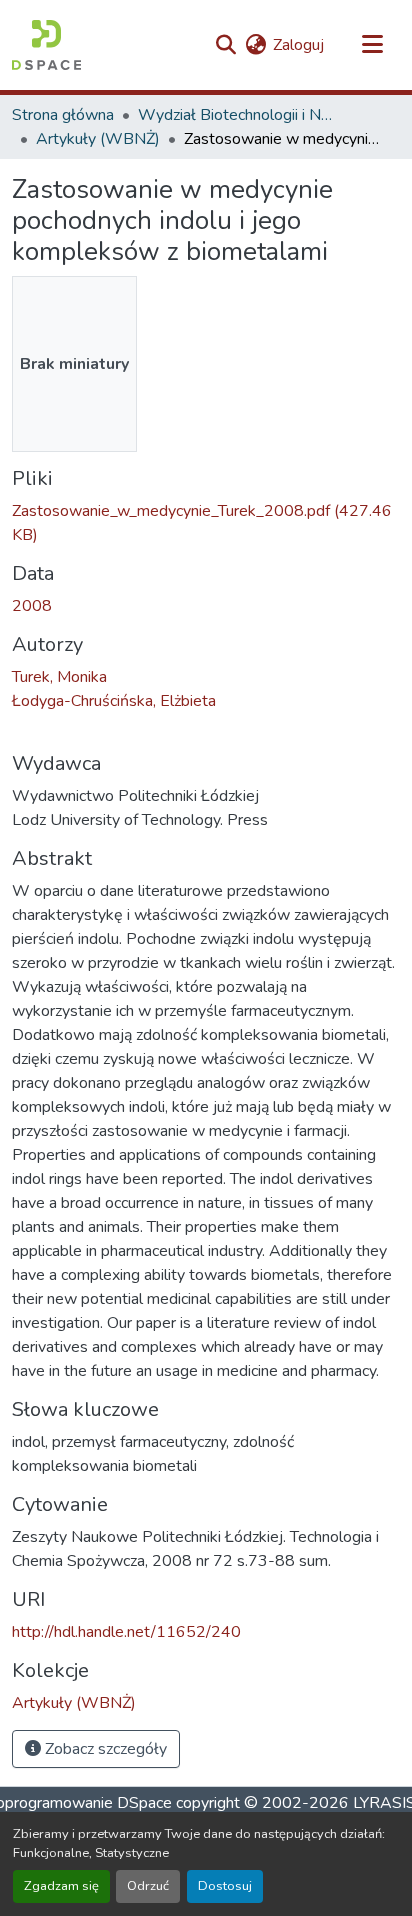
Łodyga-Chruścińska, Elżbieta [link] (114, 701)
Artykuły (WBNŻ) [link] (98, 139)
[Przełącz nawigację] (372, 45)
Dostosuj (225, 1886)
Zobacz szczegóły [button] (104, 1749)
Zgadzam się (61, 1886)
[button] (46, 45)
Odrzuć (148, 1886)
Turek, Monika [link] (59, 677)
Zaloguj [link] (298, 45)
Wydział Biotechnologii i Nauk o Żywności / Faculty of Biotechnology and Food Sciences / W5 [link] (238, 115)
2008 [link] (32, 606)
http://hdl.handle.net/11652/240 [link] (126, 1632)
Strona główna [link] (63, 115)
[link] (206, 523)
